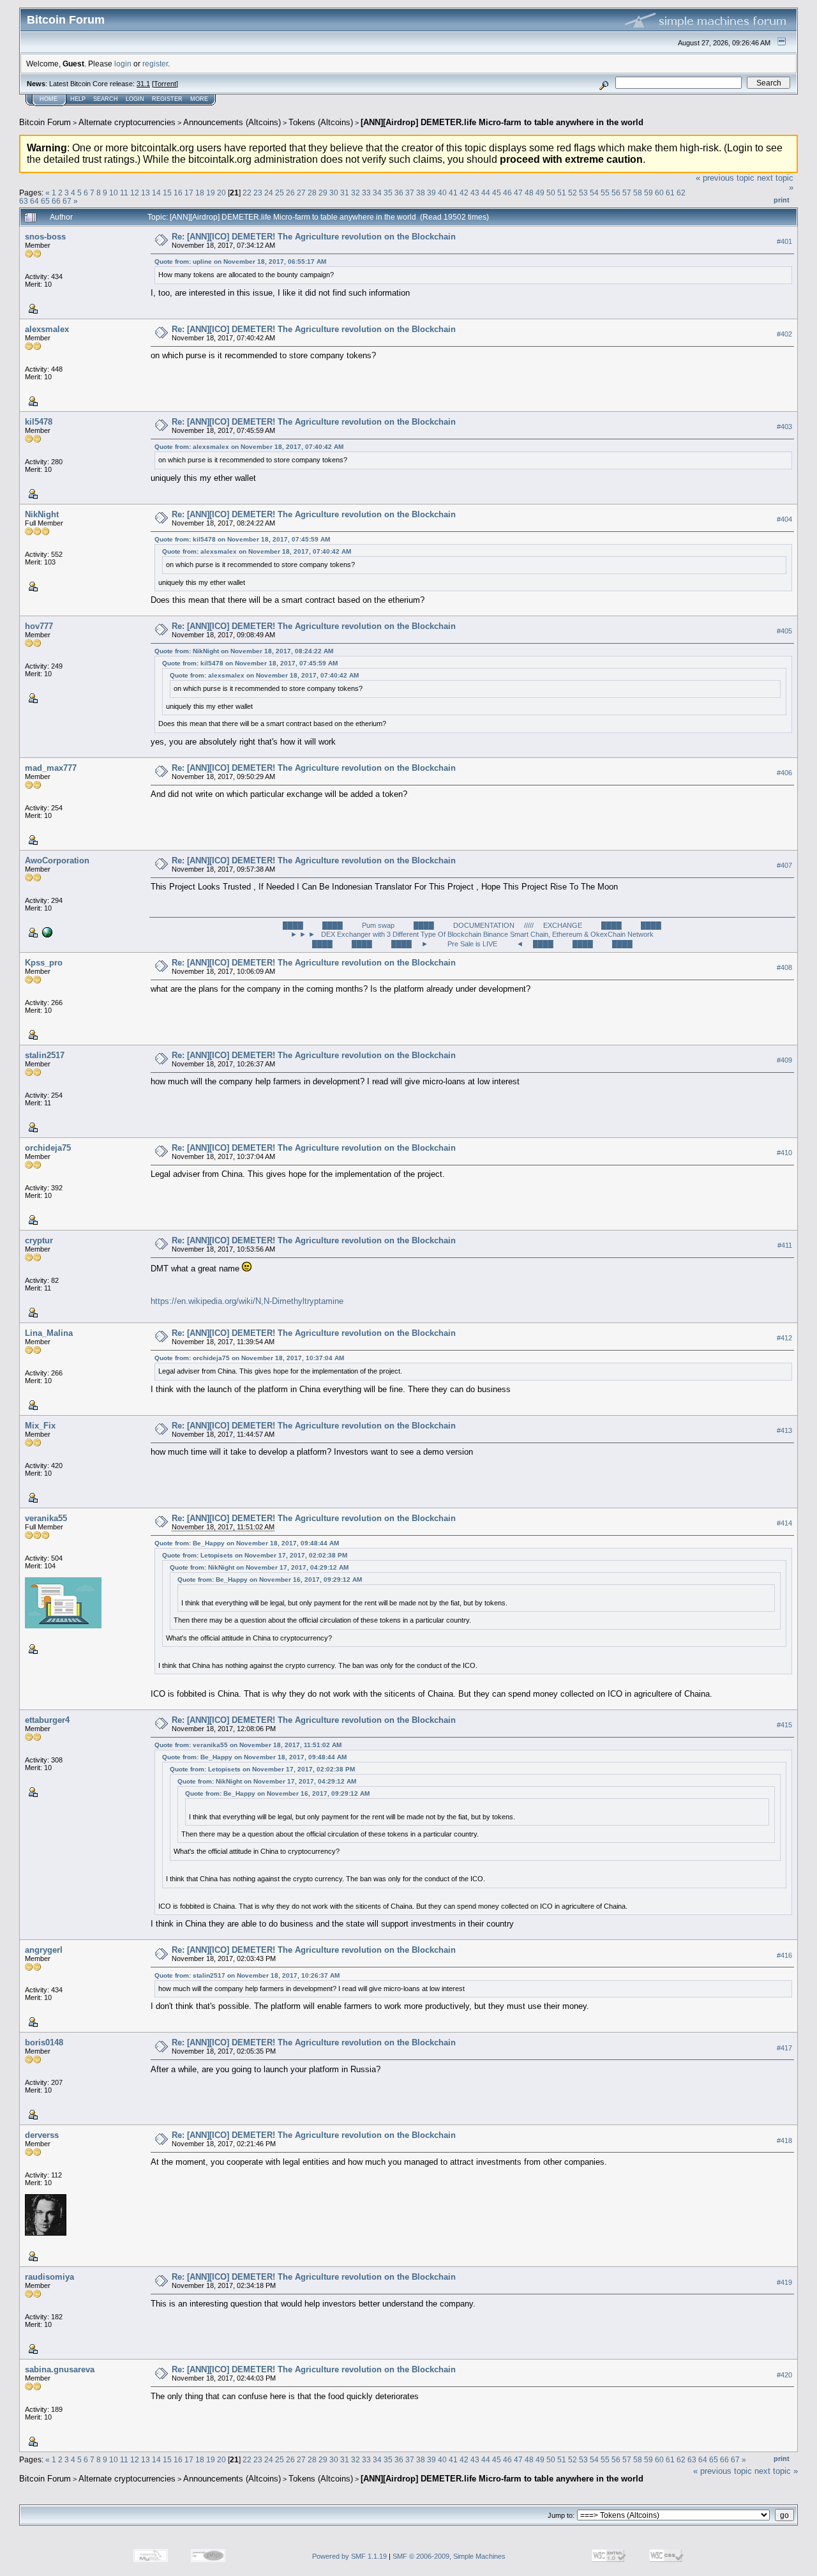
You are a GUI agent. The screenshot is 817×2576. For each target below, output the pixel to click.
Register (167, 99)
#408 (784, 968)
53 (583, 193)
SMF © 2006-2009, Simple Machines (449, 2556)
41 (453, 193)
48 (529, 193)
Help (78, 99)
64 (34, 201)
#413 (784, 1431)
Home (49, 99)
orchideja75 (48, 1148)
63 (24, 201)
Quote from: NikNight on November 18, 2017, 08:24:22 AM (244, 651)
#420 (784, 2375)
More (199, 99)
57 (627, 193)
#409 (784, 1061)
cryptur (39, 1240)
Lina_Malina (49, 1333)
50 (551, 193)
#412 (784, 1338)
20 (221, 193)
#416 (784, 1955)
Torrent (165, 84)
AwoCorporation (57, 860)
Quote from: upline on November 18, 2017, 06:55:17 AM (240, 261)
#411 (785, 1246)
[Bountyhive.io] (46, 931)
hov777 (39, 626)
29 (323, 193)
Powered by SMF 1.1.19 (349, 2556)
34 (377, 193)
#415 (784, 1725)
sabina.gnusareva (60, 2369)
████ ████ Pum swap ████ (358, 925)
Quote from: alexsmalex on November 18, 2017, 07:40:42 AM (249, 447)
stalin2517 (45, 1055)
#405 (784, 632)
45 (497, 193)
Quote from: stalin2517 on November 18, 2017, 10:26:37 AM (247, 1975)
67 (67, 201)
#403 (784, 427)
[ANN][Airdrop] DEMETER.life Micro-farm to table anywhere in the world (502, 122)
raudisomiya (49, 2277)
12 (135, 193)
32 (356, 193)
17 (189, 193)
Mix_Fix (40, 1426)
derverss (42, 2135)
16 (178, 193)
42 (464, 193)
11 (124, 193)
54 (594, 193)
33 (366, 193)
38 (421, 193)
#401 (784, 241)
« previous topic (725, 178)
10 (114, 193)
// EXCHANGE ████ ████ (596, 925)
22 (247, 193)
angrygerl (44, 1950)
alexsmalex (47, 329)
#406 (784, 773)
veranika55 (46, 1518)
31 (345, 193)
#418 (784, 2140)
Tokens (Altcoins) (321, 122)
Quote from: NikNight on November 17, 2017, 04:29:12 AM (259, 1567)
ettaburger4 (47, 1720)
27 (301, 193)
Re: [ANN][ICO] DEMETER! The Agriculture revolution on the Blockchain (314, 237)
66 (56, 201)
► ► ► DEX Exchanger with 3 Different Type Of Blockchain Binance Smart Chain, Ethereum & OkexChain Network (472, 934)
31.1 (143, 84)
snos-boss (45, 237)
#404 (784, 519)
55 (605, 193)
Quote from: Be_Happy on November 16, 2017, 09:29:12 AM (270, 1580)
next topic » (776, 2471)
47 (518, 193)
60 (659, 193)
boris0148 (44, 2042)
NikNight (42, 514)
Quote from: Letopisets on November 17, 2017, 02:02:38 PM (255, 1555)
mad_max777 (51, 768)
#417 (784, 2048)
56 (616, 193)
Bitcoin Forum (45, 122)
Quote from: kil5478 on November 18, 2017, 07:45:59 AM (242, 539)
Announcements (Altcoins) (232, 122)
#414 (784, 1524)
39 (431, 193)
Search (106, 99)
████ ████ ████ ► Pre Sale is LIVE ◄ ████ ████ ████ (472, 944)
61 (670, 193)
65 (45, 201)
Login (135, 99)
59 (648, 193)
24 (269, 193)
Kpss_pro (44, 963)
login (123, 64)
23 (258, 193)
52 (573, 193)
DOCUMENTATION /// (491, 925)
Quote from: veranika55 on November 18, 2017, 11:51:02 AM (248, 1745)
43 (475, 193)
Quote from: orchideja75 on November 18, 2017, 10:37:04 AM (249, 1358)
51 (562, 193)
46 (507, 193)
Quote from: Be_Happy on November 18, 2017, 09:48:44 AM (247, 1543)
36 (399, 193)
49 (540, 193)
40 (442, 193)
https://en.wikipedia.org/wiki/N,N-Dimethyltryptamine (247, 1301)
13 (146, 193)
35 (388, 193)
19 (211, 193)
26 (290, 193)
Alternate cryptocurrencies (127, 122)
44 (486, 193)
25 (280, 193)
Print (782, 200)
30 (334, 193)
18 (200, 193)
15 (167, 193)
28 (312, 193)
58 (638, 193)
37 (410, 193)
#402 (784, 334)
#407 (784, 865)
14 (156, 193)
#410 (784, 1153)
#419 (784, 2282)
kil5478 (39, 422)
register (155, 64)
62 (681, 193)
